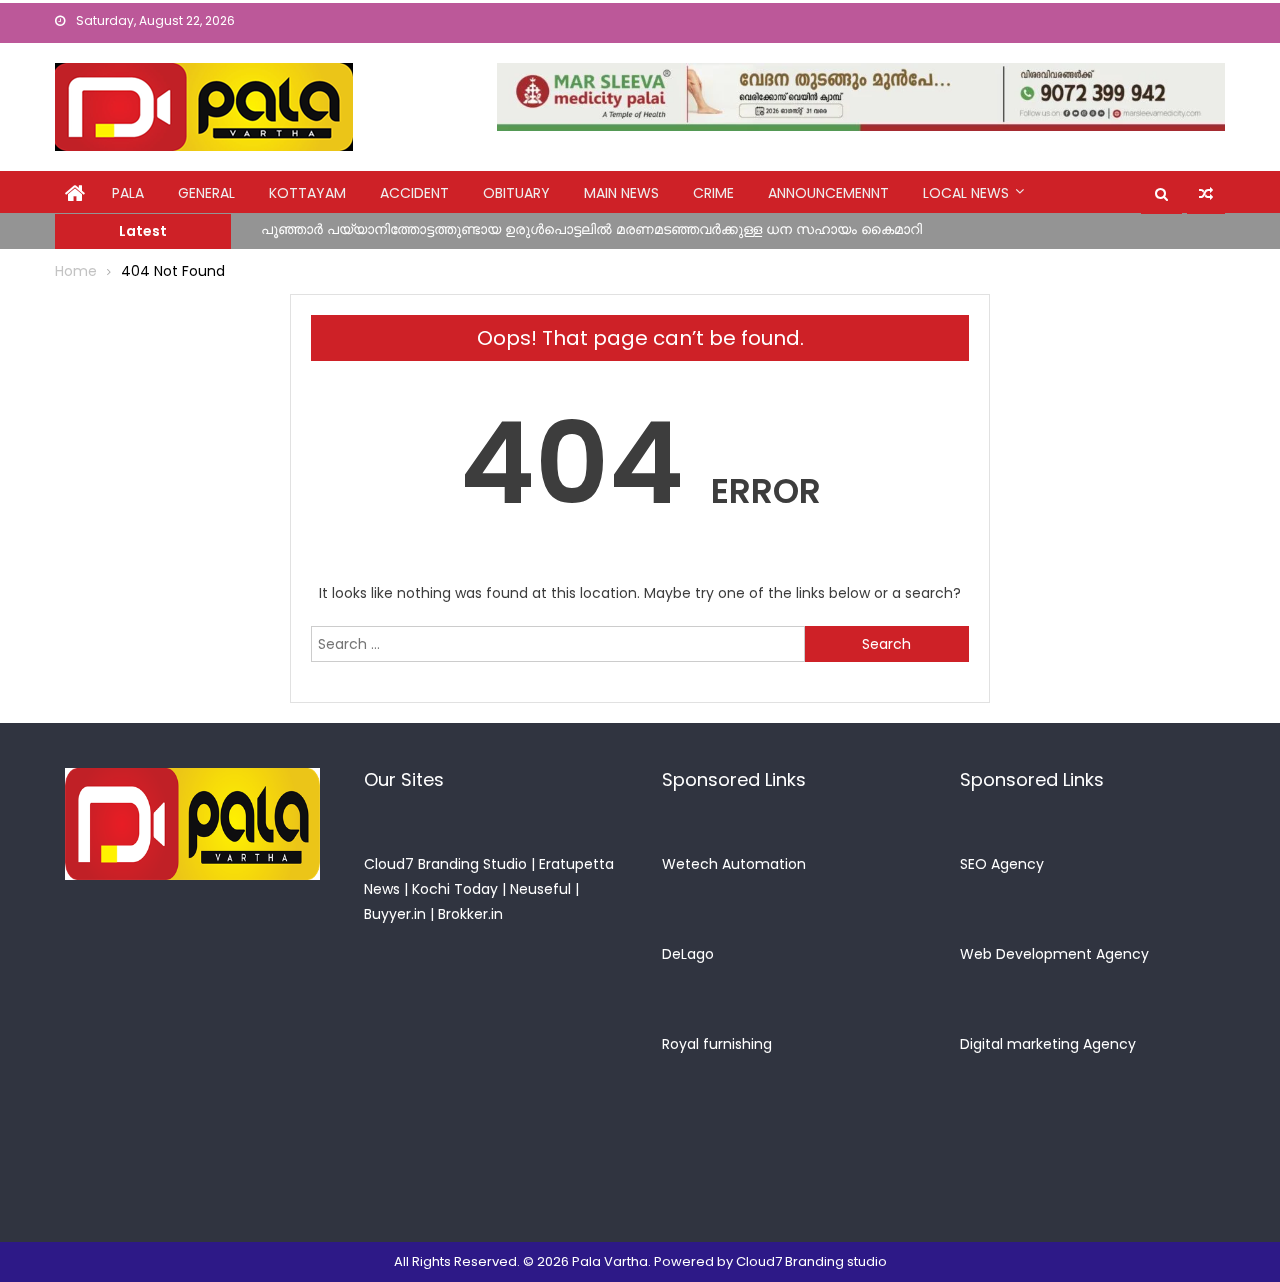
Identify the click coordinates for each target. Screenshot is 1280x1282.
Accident (414, 193)
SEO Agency (1002, 864)
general (206, 193)
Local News (966, 193)
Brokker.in (470, 914)
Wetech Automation (734, 864)
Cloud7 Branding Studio (445, 864)
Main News (621, 193)
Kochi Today (455, 889)
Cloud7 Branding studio (811, 1261)
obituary (516, 193)
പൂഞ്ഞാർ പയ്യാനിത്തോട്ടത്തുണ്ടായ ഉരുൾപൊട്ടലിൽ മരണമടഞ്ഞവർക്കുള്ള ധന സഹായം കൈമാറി (591, 229)
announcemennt (828, 193)
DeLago (688, 954)
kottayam (307, 193)
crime (713, 193)
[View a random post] (1206, 194)
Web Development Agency (1054, 954)
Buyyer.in (395, 914)
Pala (128, 193)
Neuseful (540, 889)
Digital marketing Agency (1048, 1044)
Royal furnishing (717, 1044)
